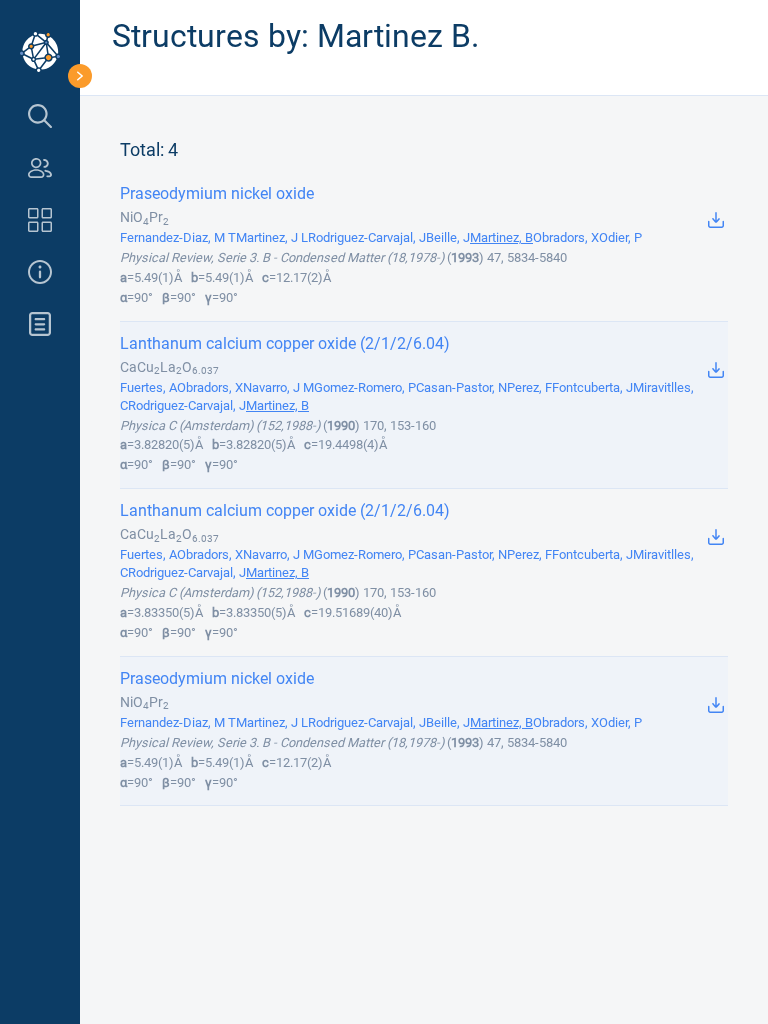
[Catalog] (40, 220)
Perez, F (529, 387)
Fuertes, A (148, 387)
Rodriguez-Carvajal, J (367, 237)
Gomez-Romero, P (365, 387)
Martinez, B (501, 237)
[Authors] (40, 168)
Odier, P (620, 237)
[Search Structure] (40, 116)
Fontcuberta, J (592, 387)
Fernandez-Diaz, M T (178, 237)
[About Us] (40, 272)
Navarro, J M (278, 387)
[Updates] (40, 324)
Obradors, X (566, 237)
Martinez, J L (272, 237)
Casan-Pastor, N (461, 387)
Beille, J (448, 237)
